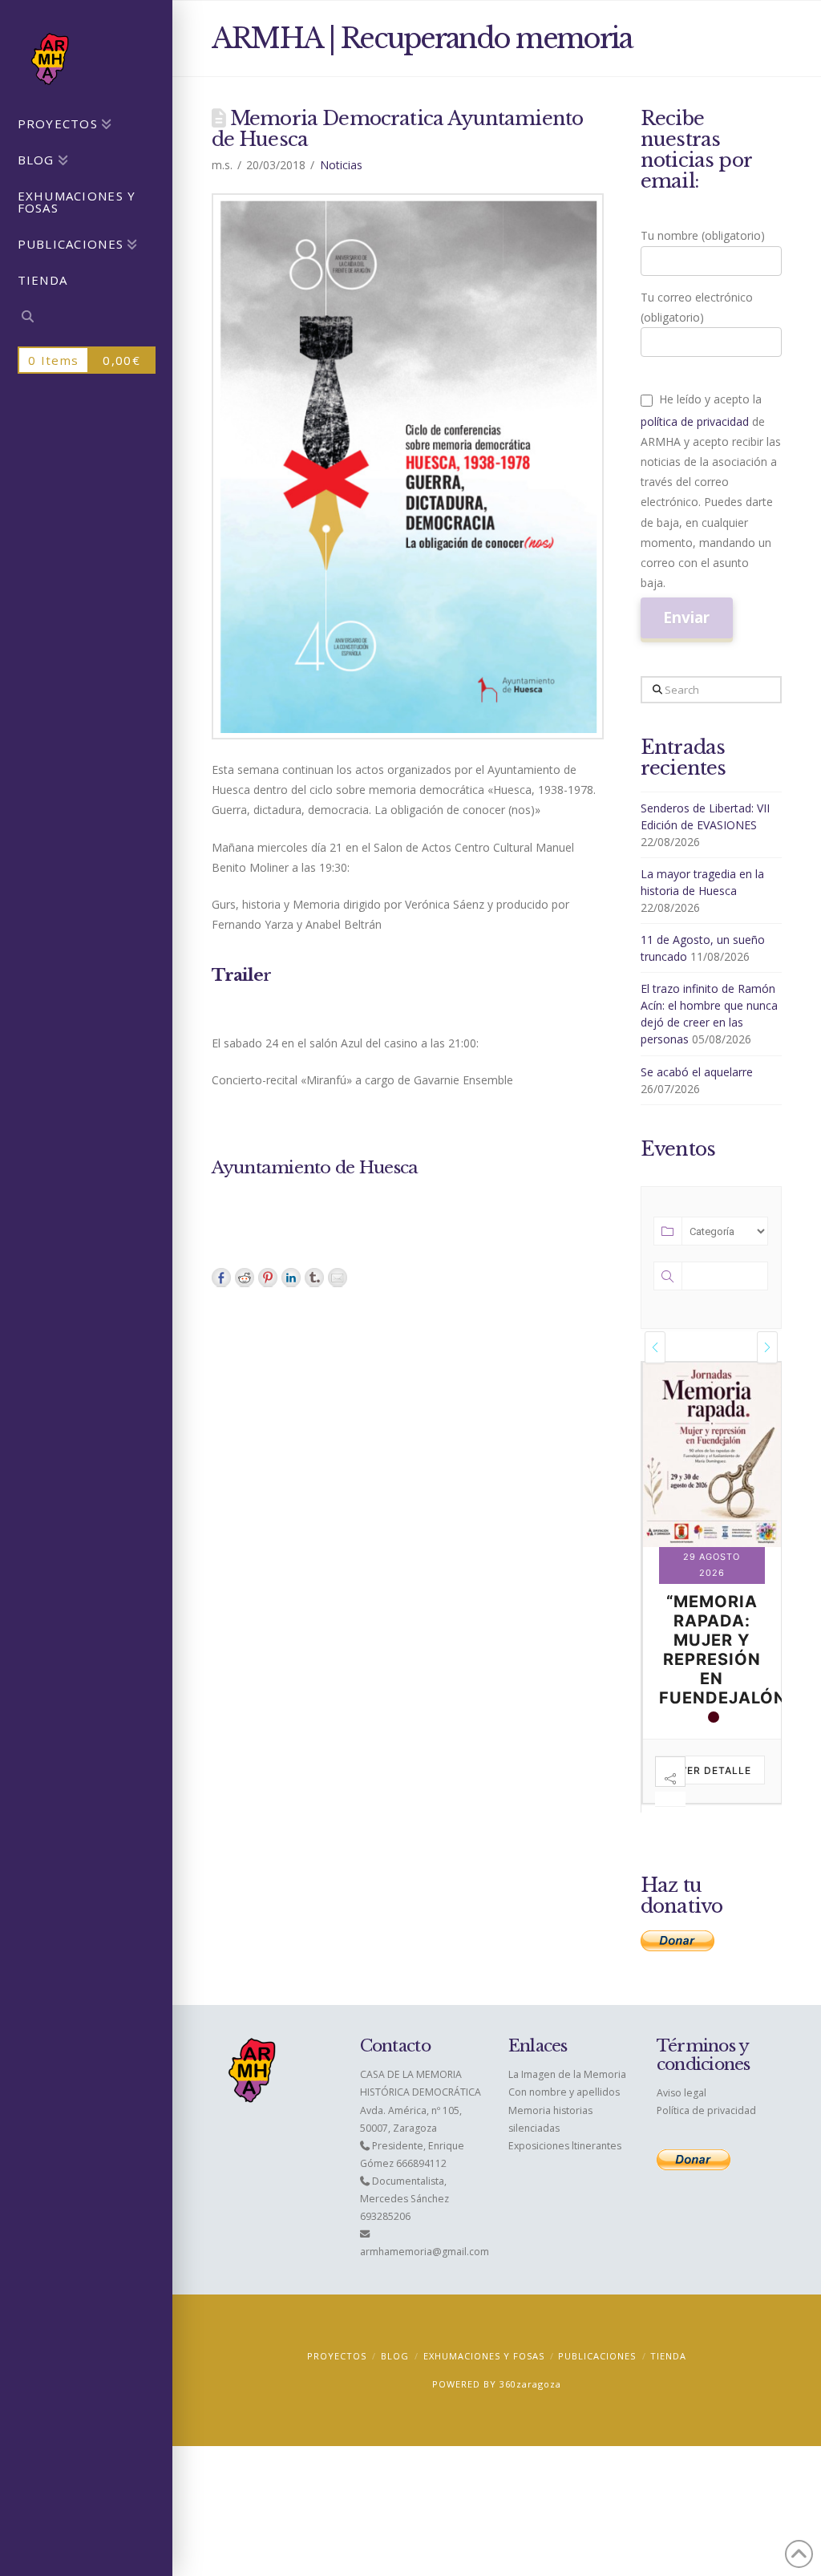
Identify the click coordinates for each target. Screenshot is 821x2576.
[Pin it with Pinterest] (268, 1278)
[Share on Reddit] (245, 1278)
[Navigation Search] (86, 319)
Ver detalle (716, 1770)
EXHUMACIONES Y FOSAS (484, 2356)
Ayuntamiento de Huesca (315, 1168)
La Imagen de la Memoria (567, 2074)
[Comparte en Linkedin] (291, 1278)
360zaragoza (530, 2384)
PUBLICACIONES (597, 2356)
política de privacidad (695, 421)
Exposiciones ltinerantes (565, 2146)
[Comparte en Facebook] (221, 1278)
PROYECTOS (337, 2356)
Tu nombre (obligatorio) (703, 235)
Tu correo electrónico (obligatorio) (697, 307)
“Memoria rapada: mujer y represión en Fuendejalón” (726, 1650)
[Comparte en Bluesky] (314, 1278)
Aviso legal (681, 2093)
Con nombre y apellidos (564, 2092)
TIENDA (668, 2356)
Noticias (341, 165)
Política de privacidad (706, 2110)
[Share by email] (338, 1278)
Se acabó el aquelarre (697, 1072)
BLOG (395, 2356)
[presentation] (655, 1347)
